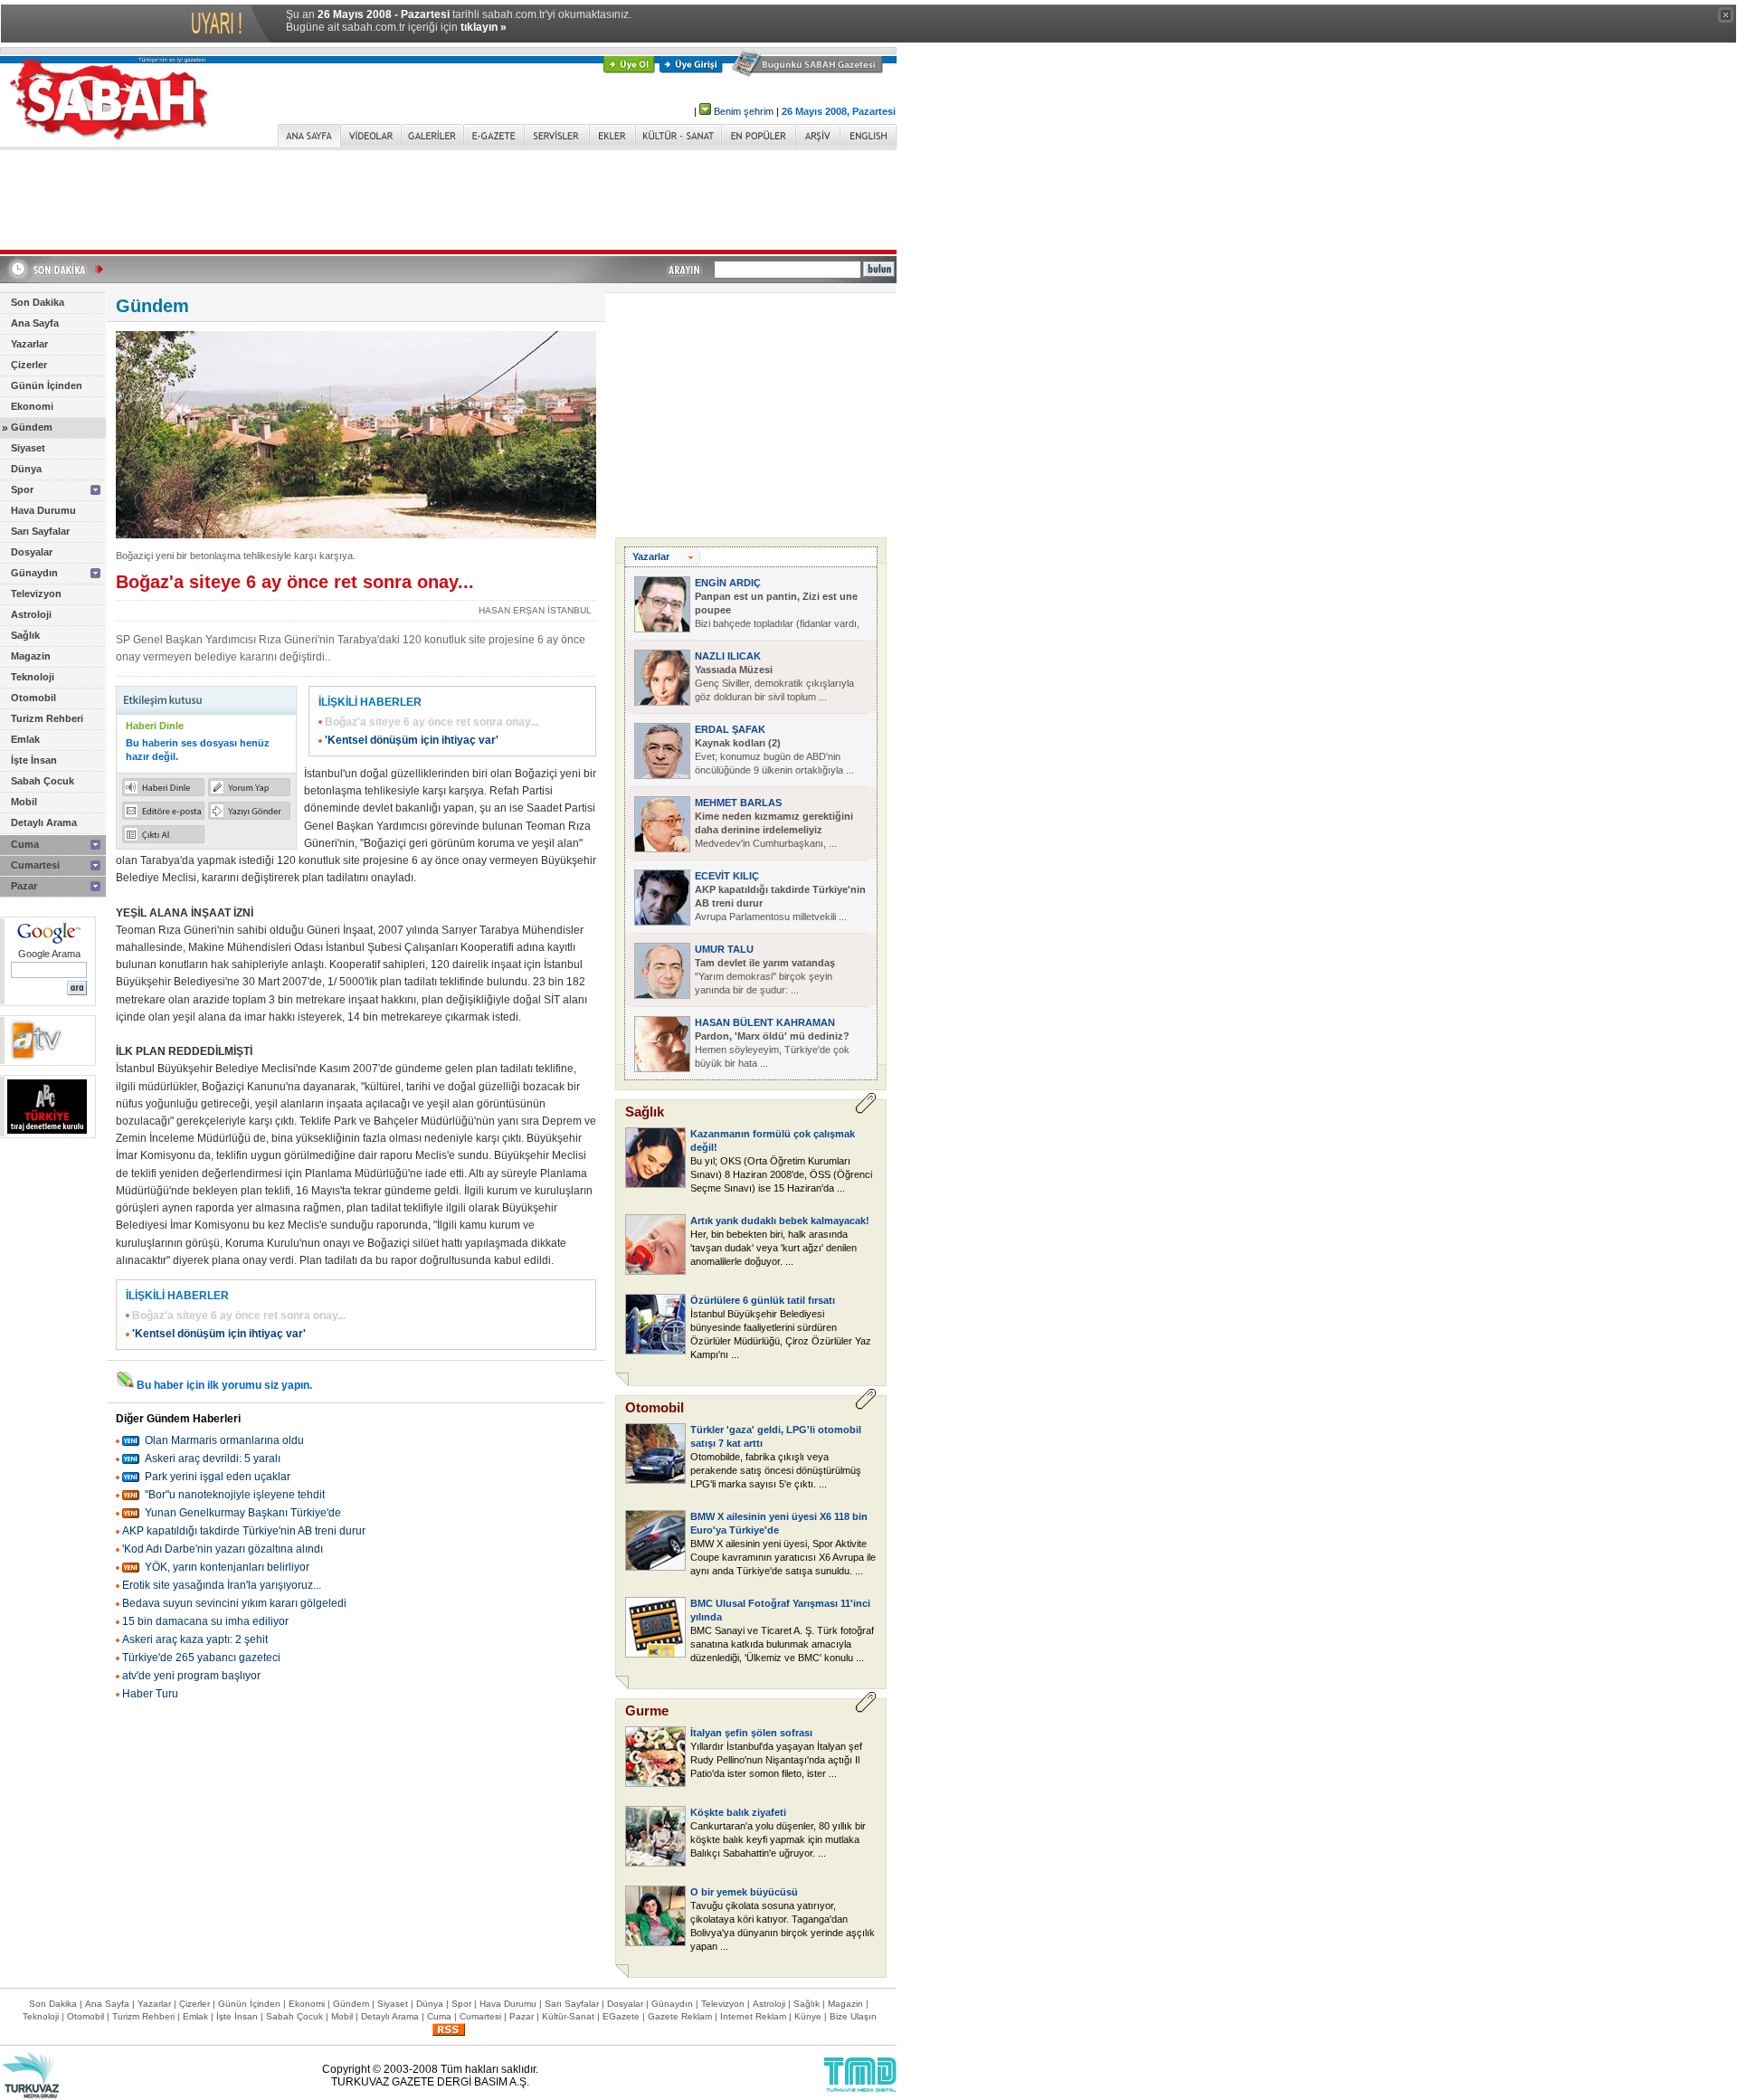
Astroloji (31, 614)
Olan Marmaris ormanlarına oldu (224, 1440)
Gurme (647, 1710)
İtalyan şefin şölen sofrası (751, 1733)
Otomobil (33, 698)
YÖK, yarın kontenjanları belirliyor (227, 1567)
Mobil (24, 802)
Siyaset (28, 448)
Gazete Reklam (680, 2016)
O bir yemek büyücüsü (744, 1892)
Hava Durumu (43, 510)
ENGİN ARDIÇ (728, 583)
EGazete (621, 2016)
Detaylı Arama (44, 822)
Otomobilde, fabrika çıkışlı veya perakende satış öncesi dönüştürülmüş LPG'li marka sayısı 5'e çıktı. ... (776, 1470)
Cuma (25, 844)
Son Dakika (38, 302)
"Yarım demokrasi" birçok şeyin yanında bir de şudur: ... (765, 976)
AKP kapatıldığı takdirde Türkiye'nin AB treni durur (244, 1531)
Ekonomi (32, 406)
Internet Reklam (753, 2016)
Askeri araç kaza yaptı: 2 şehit (195, 1639)
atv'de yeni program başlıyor (191, 1676)
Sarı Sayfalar (40, 531)
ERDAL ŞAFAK (730, 729)
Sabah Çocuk (43, 781)
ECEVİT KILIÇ (727, 876)
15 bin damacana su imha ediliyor (205, 1621)
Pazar (24, 886)
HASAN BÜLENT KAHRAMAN (765, 1022)
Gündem (32, 427)
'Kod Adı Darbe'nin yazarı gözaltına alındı (223, 1549)
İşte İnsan (34, 760)
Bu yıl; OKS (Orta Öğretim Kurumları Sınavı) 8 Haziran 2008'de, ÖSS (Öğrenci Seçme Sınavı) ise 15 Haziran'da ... (781, 1174)
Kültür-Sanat (568, 2016)
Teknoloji (33, 677)
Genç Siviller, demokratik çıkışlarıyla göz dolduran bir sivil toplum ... (774, 683)
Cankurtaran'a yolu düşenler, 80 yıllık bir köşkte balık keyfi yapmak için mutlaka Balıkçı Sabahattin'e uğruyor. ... (778, 1839)
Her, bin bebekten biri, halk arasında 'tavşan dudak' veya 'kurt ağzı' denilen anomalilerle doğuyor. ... (774, 1248)
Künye (808, 2016)
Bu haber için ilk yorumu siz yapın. (224, 1385)
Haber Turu (150, 1694)
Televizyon (36, 594)
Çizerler (29, 365)
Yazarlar (29, 344)
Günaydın (34, 573)
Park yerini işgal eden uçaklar (218, 1477)
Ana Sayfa (35, 323)
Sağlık (25, 635)
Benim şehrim (744, 111)
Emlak (25, 739)
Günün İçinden (47, 385)
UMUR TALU (724, 949)
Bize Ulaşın (853, 2016)
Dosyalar (32, 552)
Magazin (31, 656)
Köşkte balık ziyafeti (738, 1812)
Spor (22, 489)
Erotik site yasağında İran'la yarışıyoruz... (222, 1585)
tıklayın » (484, 27)
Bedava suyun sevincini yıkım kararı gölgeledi (234, 1603)
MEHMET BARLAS (738, 803)
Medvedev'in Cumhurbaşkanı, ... (774, 830)
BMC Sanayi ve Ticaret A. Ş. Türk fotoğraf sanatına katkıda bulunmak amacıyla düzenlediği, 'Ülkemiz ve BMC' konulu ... (782, 1644)
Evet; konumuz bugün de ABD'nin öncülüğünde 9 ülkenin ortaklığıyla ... (774, 756)
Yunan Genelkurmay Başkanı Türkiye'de (243, 1513)
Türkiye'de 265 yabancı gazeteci (201, 1658)
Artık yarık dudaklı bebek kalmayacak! (780, 1221)
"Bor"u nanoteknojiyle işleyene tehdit (235, 1495)
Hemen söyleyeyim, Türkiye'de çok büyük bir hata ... (772, 1050)
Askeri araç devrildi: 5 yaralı (213, 1459)
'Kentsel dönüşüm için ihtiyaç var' (412, 740)
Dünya (26, 469)
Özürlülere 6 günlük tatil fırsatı (763, 1300)
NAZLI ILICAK (728, 656)
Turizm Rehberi (47, 718)
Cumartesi (35, 865)
